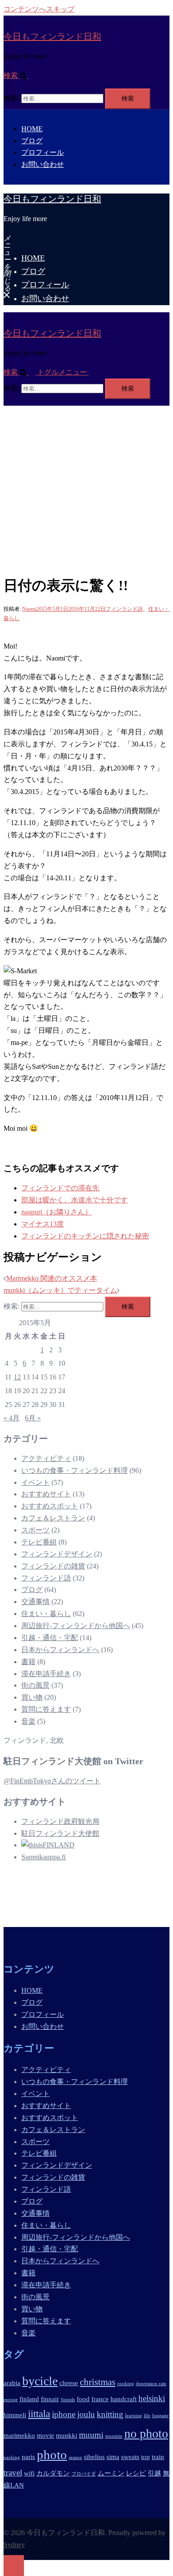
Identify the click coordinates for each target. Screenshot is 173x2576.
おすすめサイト (46, 1494)
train (158, 2457)
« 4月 (12, 1418)
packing (12, 2457)
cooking (126, 2384)
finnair (50, 2399)
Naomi (29, 609)
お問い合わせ (43, 164)
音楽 (28, 1721)
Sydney (14, 2545)
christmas (98, 2382)
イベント (35, 1482)
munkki (67, 2435)
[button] (20, 75)
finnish (68, 2400)
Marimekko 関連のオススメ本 (52, 1278)
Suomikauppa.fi (43, 1857)
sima (113, 2457)
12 (17, 1377)
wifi (29, 2473)
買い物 (32, 1697)
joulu (86, 2414)
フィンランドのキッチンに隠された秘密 (85, 1236)
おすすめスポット (50, 1506)
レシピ (136, 2473)
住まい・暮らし (46, 1614)
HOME (32, 129)
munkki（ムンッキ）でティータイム (60, 1290)
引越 (154, 2473)
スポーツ (35, 1530)
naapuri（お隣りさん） (57, 1212)
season (75, 2457)
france (100, 2399)
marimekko (19, 2435)
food (83, 2399)
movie (45, 2435)
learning (134, 2416)
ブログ (32, 141)
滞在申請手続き (46, 1674)
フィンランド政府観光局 (60, 1821)
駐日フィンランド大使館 (60, 1833)
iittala (39, 2414)
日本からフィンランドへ (60, 1650)
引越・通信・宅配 (50, 1638)
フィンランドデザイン (57, 1554)
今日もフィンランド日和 (52, 36)
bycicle (40, 2381)
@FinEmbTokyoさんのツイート (52, 1781)
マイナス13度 (43, 1224)
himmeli (15, 2415)
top (145, 2457)
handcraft (124, 2399)
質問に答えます (46, 1709)
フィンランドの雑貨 (53, 1566)
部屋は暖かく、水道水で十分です (75, 1200)
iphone (64, 2414)
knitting (110, 2414)
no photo (146, 2433)
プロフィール (43, 152)
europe (11, 2400)
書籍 (28, 1662)
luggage (160, 2416)
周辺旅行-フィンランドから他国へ (76, 1626)
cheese (69, 2383)
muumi (91, 2435)
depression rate (151, 2384)
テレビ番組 (39, 1542)
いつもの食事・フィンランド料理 (75, 1470)
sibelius (94, 2457)
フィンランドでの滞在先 (60, 1188)
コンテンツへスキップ (39, 9)
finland (29, 2399)
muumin (114, 2436)
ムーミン (111, 2473)
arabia (12, 2383)
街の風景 (35, 1685)
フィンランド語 (124, 609)
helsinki (152, 2398)
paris (28, 2457)
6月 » (33, 1418)
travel (13, 2473)
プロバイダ (84, 2474)
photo (52, 2455)
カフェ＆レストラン (53, 1518)
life (147, 2416)
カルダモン (53, 2473)
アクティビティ (46, 1458)
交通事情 (35, 1602)
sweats (130, 2457)
